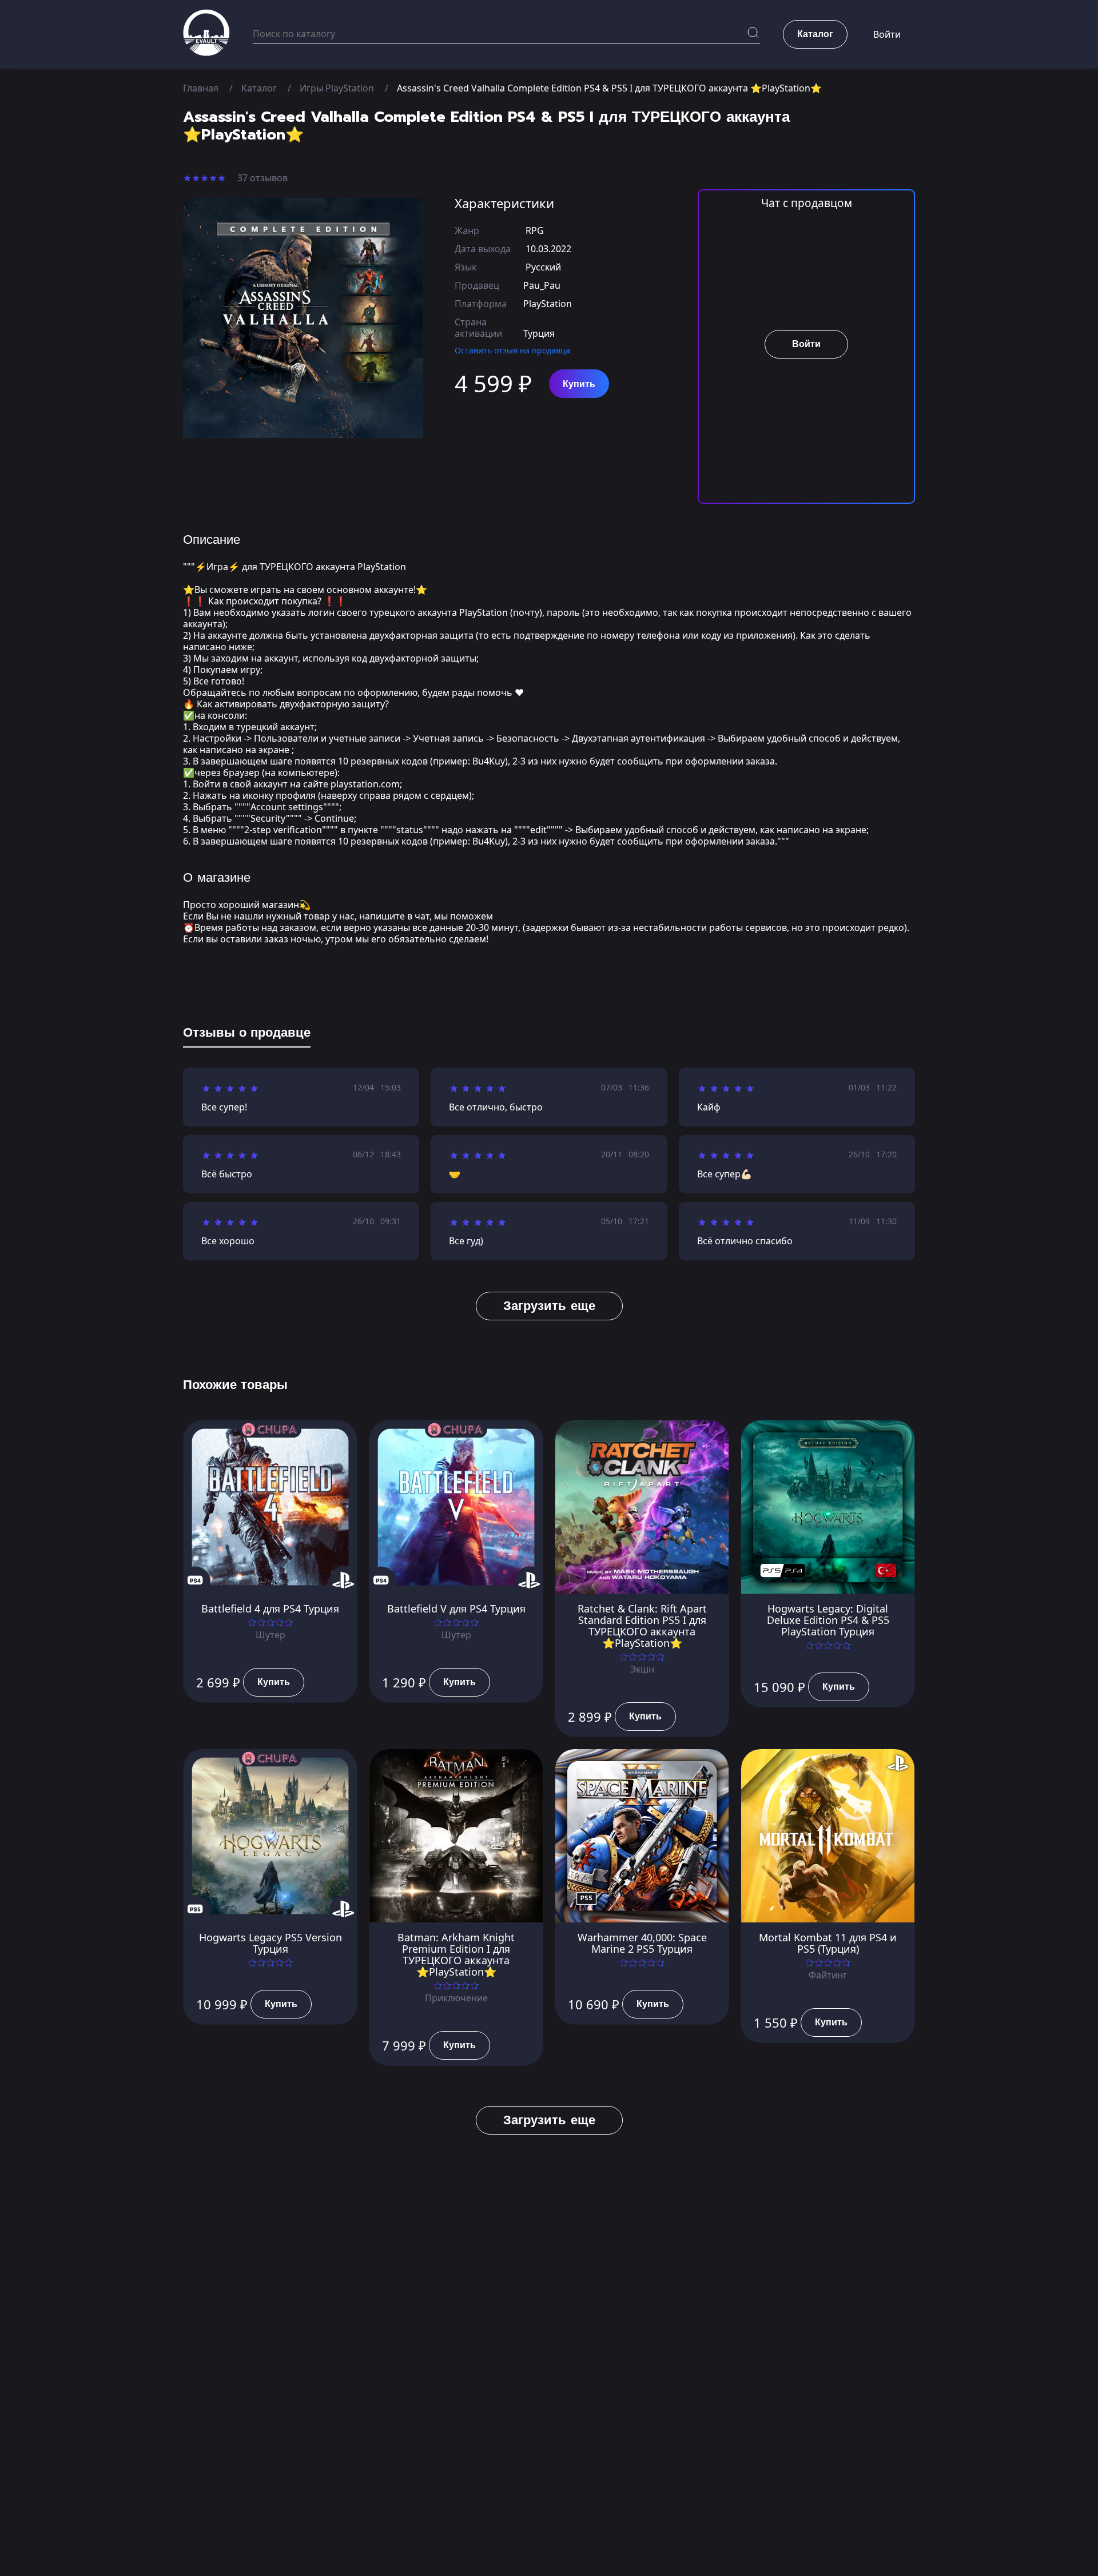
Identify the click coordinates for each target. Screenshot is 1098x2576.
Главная (201, 88)
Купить (579, 384)
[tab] (247, 1035)
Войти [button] (887, 34)
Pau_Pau (542, 285)
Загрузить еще (549, 1306)
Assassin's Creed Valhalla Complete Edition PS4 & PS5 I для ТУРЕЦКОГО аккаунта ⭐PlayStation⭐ (609, 88)
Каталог (259, 88)
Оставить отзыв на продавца (512, 350)
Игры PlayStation (337, 88)
